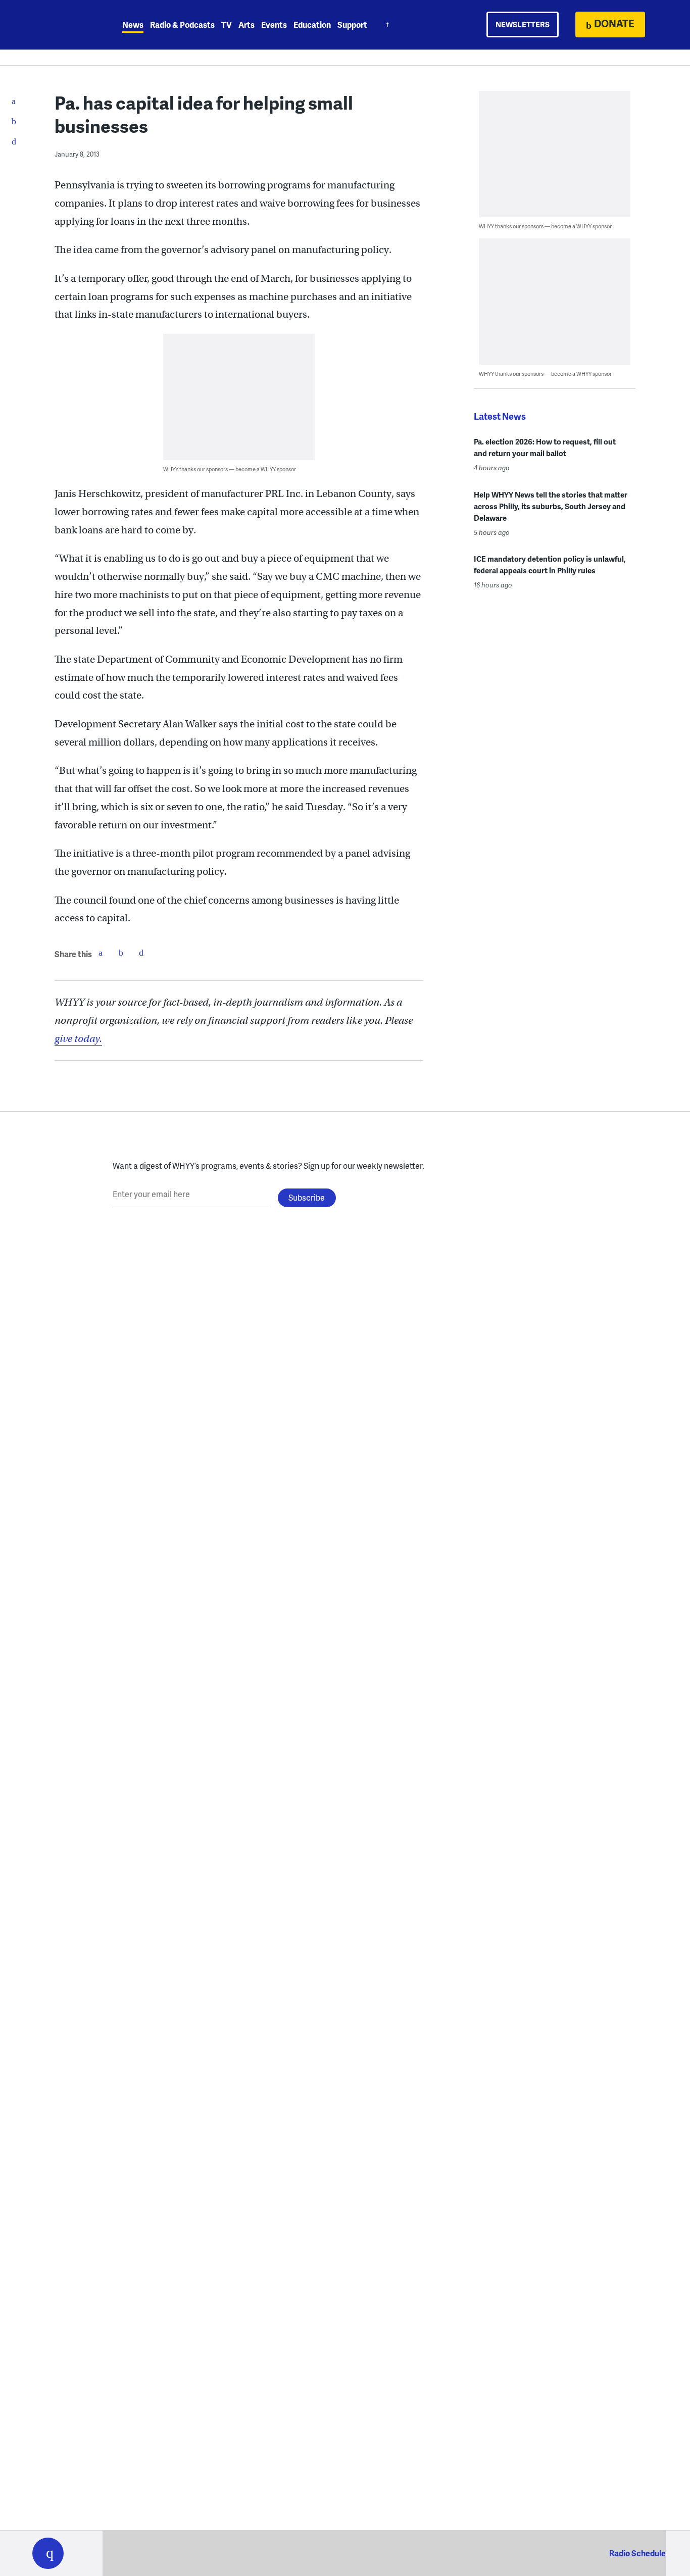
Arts (247, 24)
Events (274, 24)
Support (352, 24)
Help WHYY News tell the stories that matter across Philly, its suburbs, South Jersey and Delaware (551, 506)
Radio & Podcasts (182, 24)
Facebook (101, 953)
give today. (78, 1039)
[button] (48, 2553)
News (133, 24)
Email (141, 953)
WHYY (61, 25)
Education (312, 24)
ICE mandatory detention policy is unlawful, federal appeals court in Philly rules (550, 564)
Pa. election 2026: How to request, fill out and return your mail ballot (545, 447)
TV (227, 24)
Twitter (121, 953)
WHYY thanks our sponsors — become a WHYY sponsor (230, 469)
